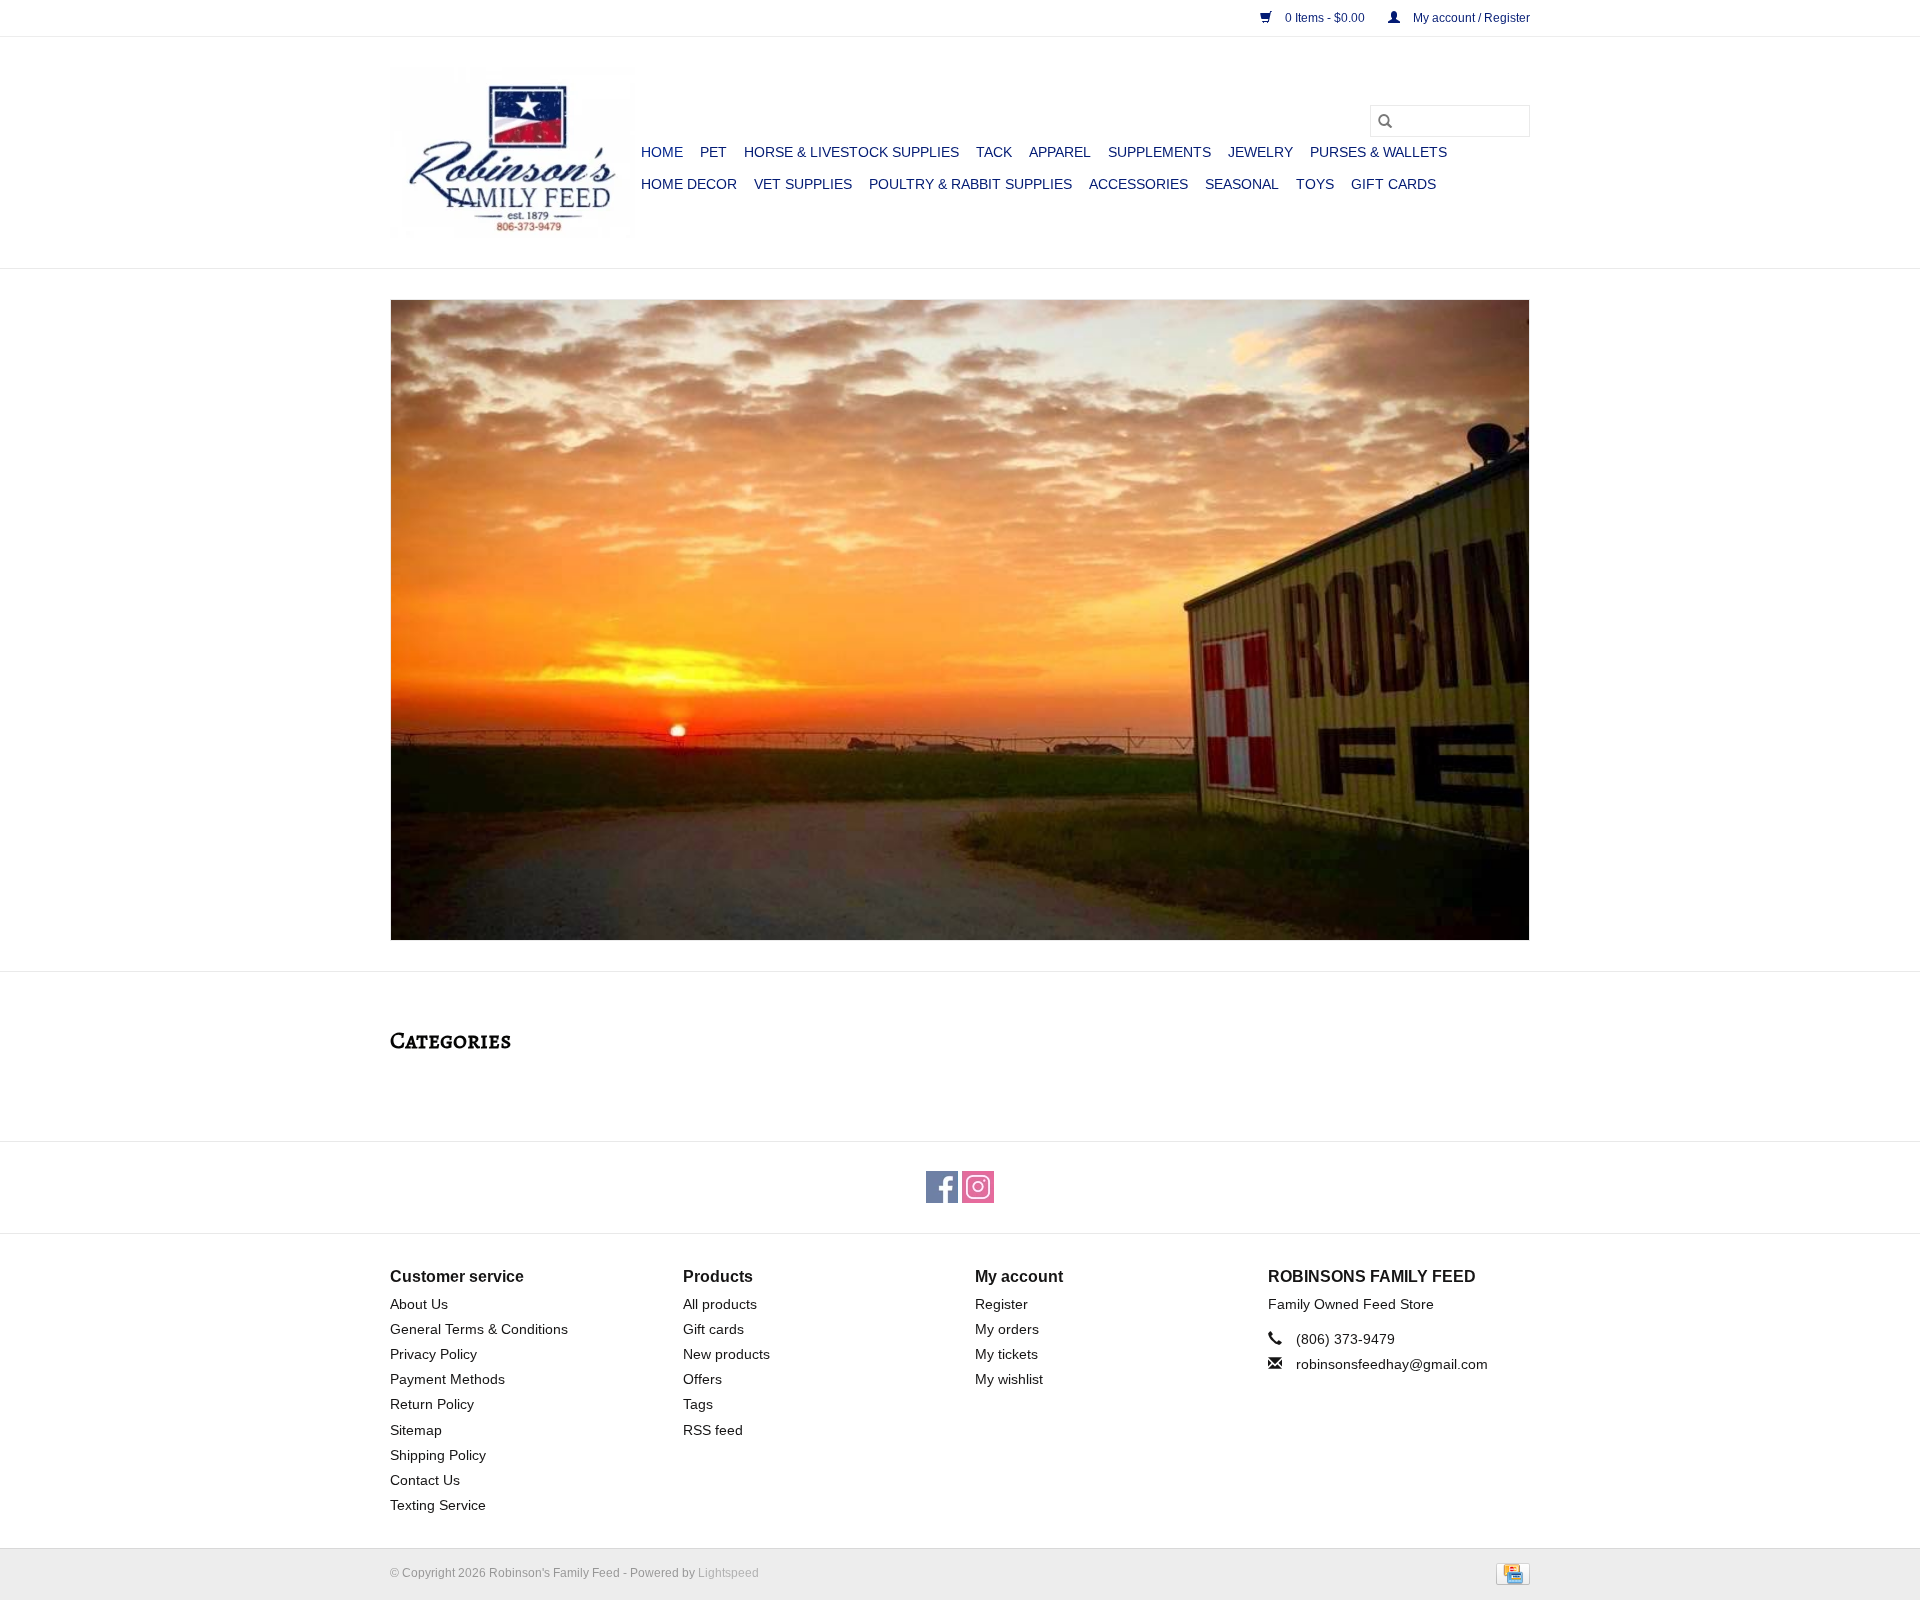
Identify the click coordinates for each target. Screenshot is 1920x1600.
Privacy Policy (433, 1354)
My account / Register (1470, 18)
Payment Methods (447, 1379)
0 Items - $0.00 (1325, 18)
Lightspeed (728, 1573)
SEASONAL (1242, 184)
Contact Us (425, 1480)
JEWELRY (1260, 152)
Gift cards (1393, 184)
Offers (702, 1379)
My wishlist (1009, 1379)
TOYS (1315, 184)
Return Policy (432, 1404)
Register (1001, 1304)
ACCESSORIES (1138, 184)
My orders (1007, 1329)
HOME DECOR (689, 184)
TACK (994, 152)
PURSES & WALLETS (1378, 152)
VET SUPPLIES (803, 184)
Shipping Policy (438, 1455)
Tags (698, 1404)
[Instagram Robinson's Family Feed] (978, 1187)
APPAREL (1060, 152)
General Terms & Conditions (479, 1329)
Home (662, 152)
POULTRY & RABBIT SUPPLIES (970, 184)
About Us (419, 1304)
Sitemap (416, 1430)
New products (726, 1354)
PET (713, 152)
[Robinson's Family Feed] (512, 152)
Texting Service (438, 1505)
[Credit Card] (1509, 1573)
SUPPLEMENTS (1159, 152)
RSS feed (713, 1430)
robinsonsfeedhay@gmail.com (1392, 1364)
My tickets (1006, 1354)
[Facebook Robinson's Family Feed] (942, 1187)
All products (720, 1304)
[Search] (1385, 121)
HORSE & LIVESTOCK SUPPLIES (851, 152)
